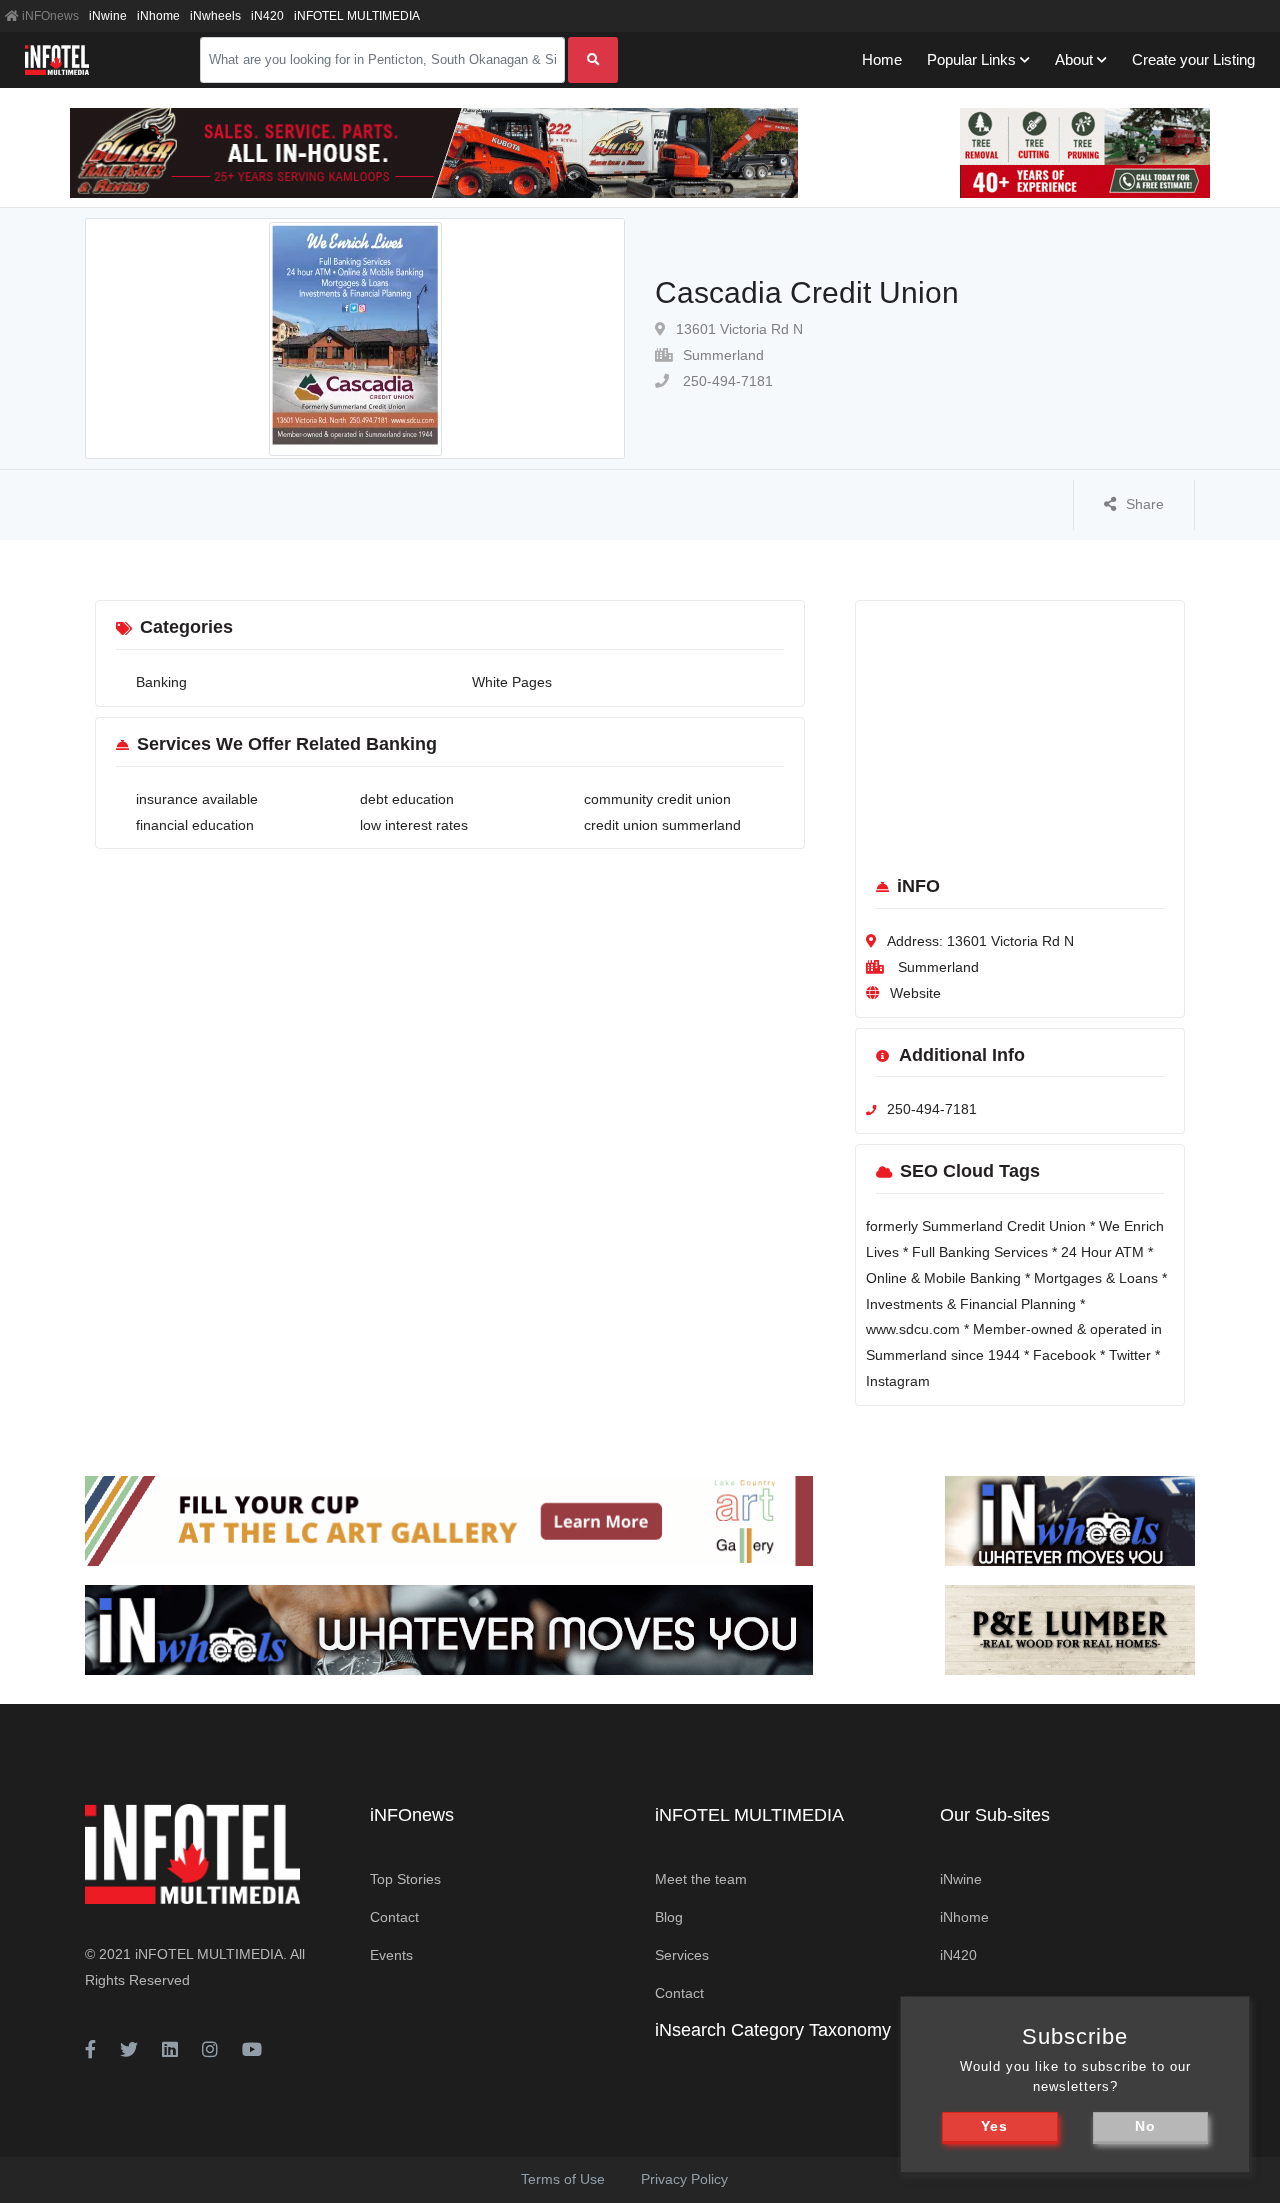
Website (915, 993)
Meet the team (701, 1879)
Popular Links (971, 59)
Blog (669, 1917)
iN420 (267, 16)
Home (882, 59)
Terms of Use (563, 2179)
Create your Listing (1193, 59)
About (1074, 59)
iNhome (158, 16)
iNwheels (215, 16)
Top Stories (405, 1879)
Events (391, 1955)
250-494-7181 (726, 381)
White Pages (512, 682)
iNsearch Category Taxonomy (773, 2030)
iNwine (108, 16)
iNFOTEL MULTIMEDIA (357, 16)
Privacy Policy (684, 2179)
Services (682, 1955)
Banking (161, 682)
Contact (394, 1917)
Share (1145, 504)
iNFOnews (49, 16)
